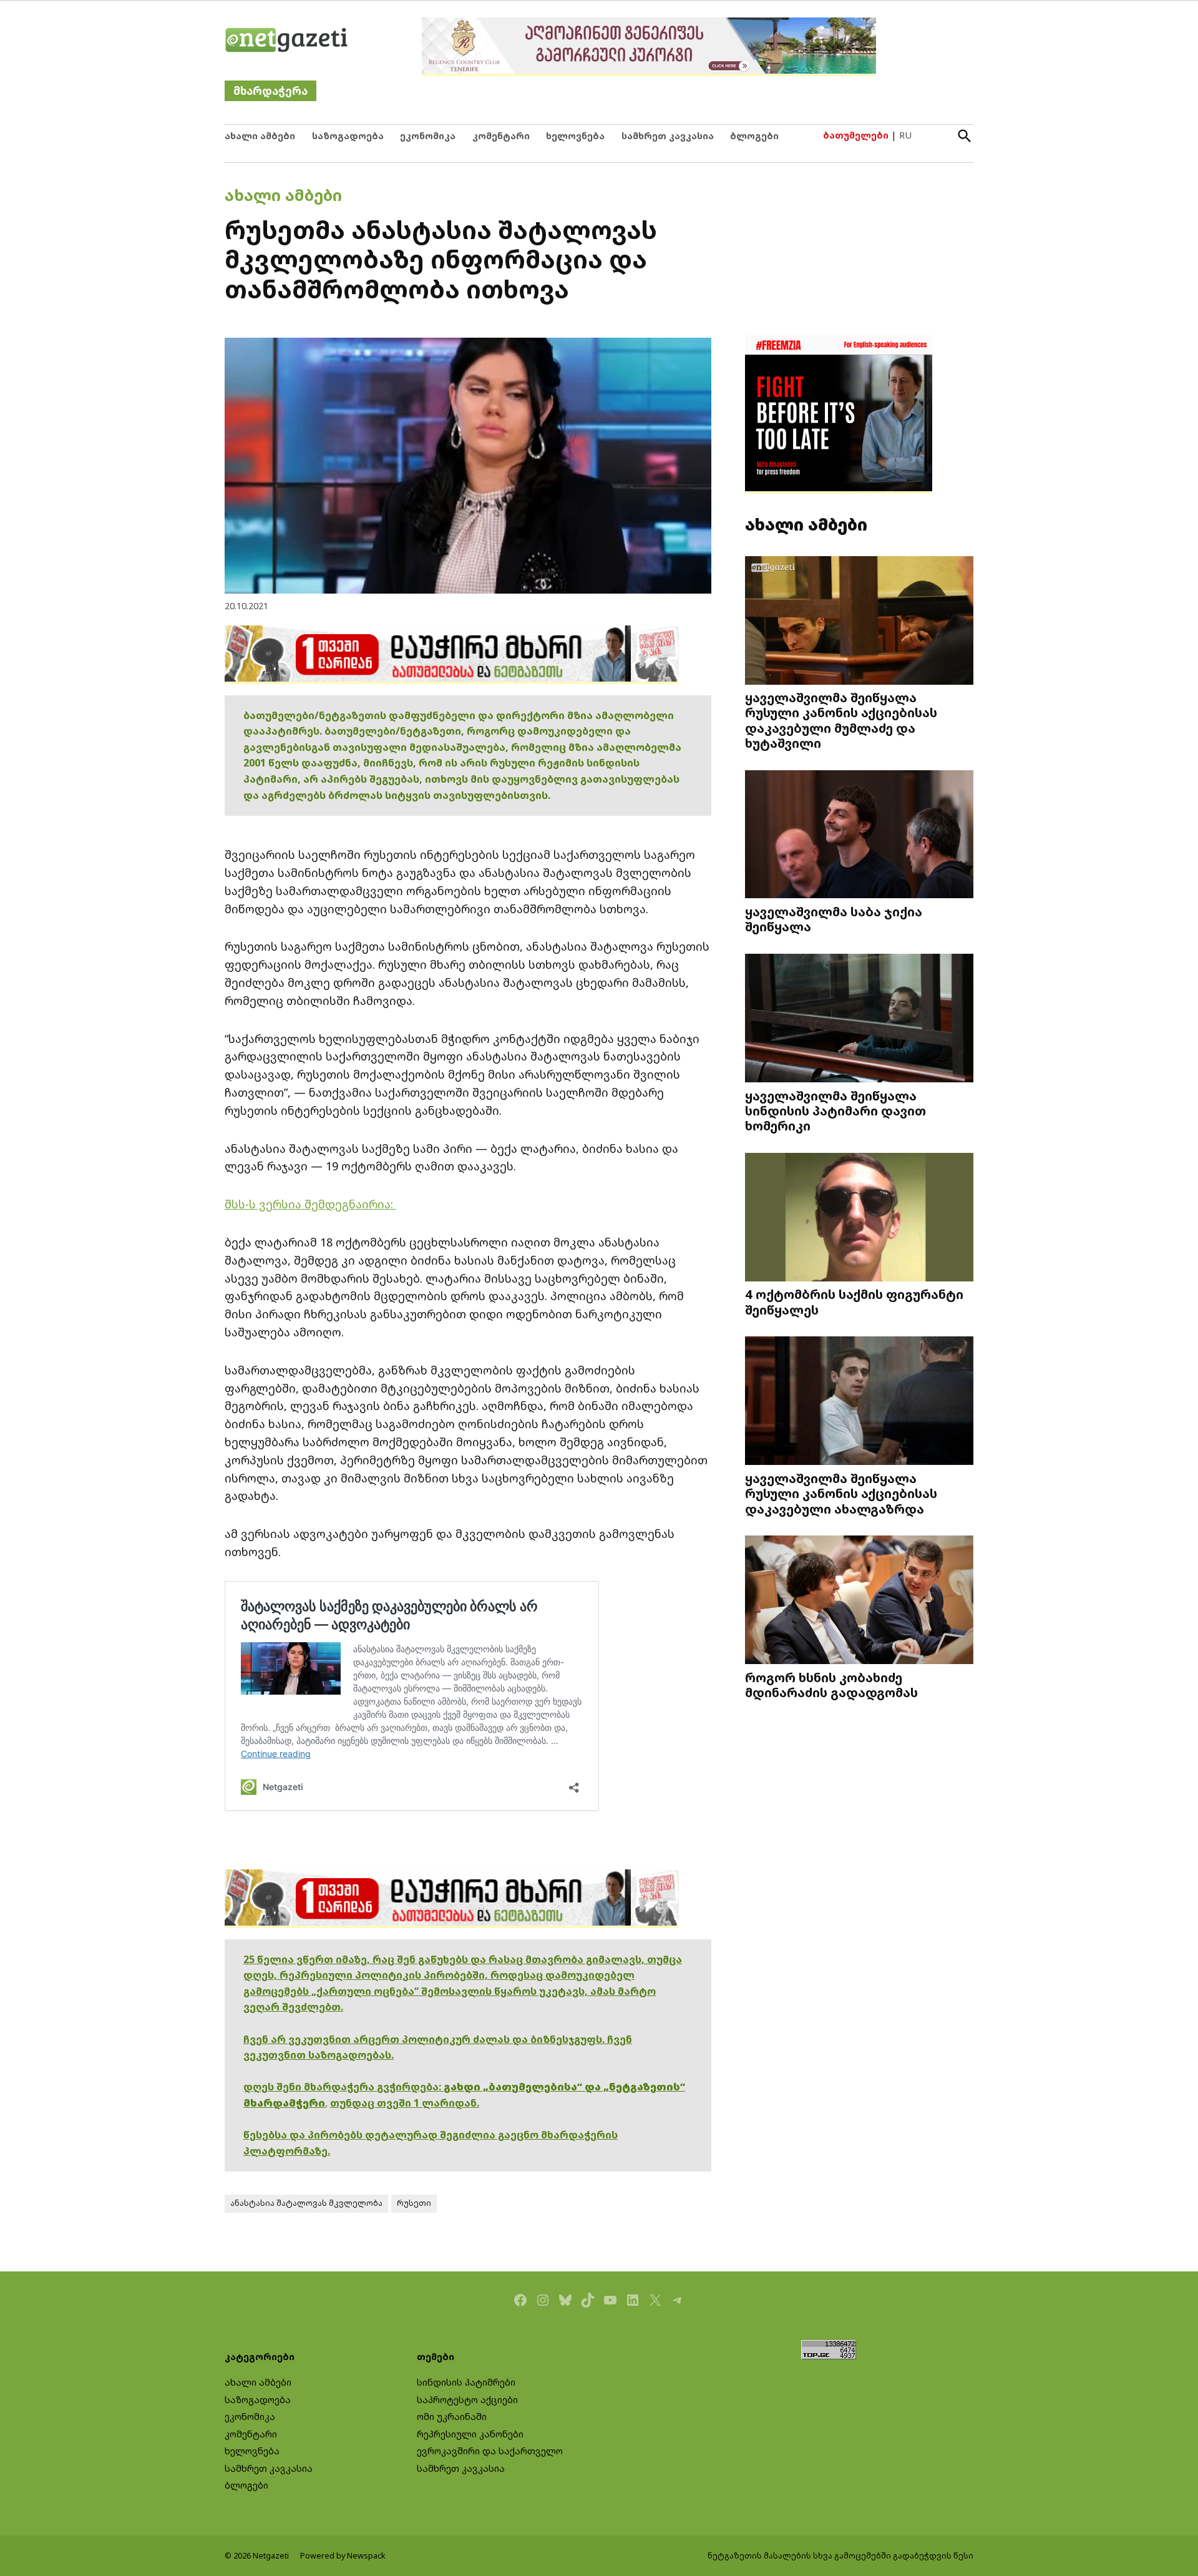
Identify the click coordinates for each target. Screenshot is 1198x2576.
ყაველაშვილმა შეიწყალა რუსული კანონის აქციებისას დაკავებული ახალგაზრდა (841, 1493)
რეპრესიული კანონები (470, 2434)
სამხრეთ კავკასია (668, 136)
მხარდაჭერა (270, 91)
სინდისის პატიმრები (466, 2382)
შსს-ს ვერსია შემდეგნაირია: (310, 1204)
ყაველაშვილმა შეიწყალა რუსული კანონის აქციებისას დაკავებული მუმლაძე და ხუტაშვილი (841, 720)
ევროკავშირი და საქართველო (490, 2451)
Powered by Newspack (343, 2556)
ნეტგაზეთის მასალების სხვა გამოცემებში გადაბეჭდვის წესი (840, 2556)
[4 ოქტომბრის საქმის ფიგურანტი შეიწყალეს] (859, 1218)
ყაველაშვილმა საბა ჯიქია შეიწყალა (834, 919)
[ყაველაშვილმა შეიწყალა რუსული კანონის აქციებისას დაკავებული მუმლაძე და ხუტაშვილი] (859, 621)
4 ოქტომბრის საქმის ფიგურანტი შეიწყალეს (854, 1301)
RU (905, 135)
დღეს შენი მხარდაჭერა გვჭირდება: (343, 2087)
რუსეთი (414, 2203)
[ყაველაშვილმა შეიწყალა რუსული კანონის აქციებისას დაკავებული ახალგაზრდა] (859, 1402)
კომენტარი (501, 136)
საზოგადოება (348, 136)
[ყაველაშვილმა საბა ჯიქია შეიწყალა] (859, 835)
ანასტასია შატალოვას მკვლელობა (306, 2203)
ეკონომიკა (428, 136)
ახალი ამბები (260, 136)
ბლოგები (754, 136)
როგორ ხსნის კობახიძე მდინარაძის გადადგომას (831, 1685)
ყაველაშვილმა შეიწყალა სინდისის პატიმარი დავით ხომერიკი (835, 1110)
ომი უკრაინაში (452, 2417)
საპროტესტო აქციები (467, 2400)
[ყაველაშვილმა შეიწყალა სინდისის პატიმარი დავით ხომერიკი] (859, 1020)
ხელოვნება (575, 136)
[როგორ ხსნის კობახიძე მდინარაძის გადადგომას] (859, 1601)
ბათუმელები (856, 135)
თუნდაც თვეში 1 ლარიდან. (405, 2103)
